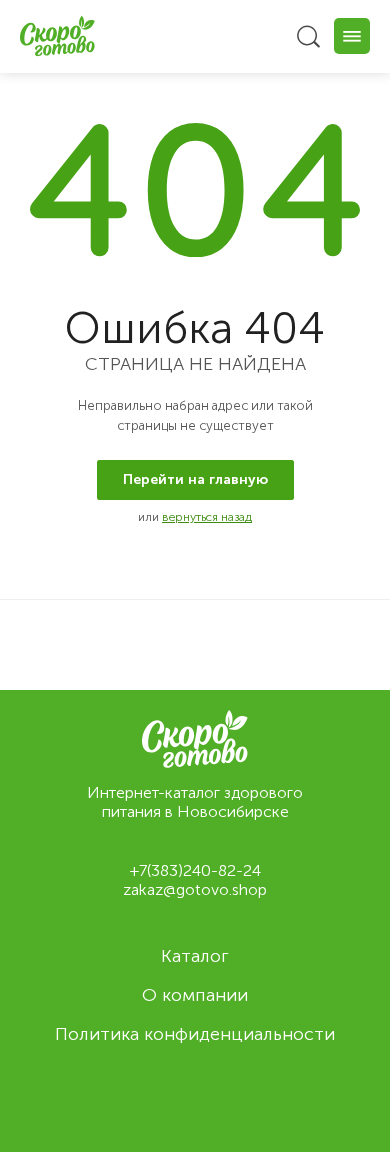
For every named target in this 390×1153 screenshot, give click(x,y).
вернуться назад (207, 517)
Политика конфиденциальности (195, 1034)
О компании (195, 995)
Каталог (195, 956)
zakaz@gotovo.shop (195, 889)
